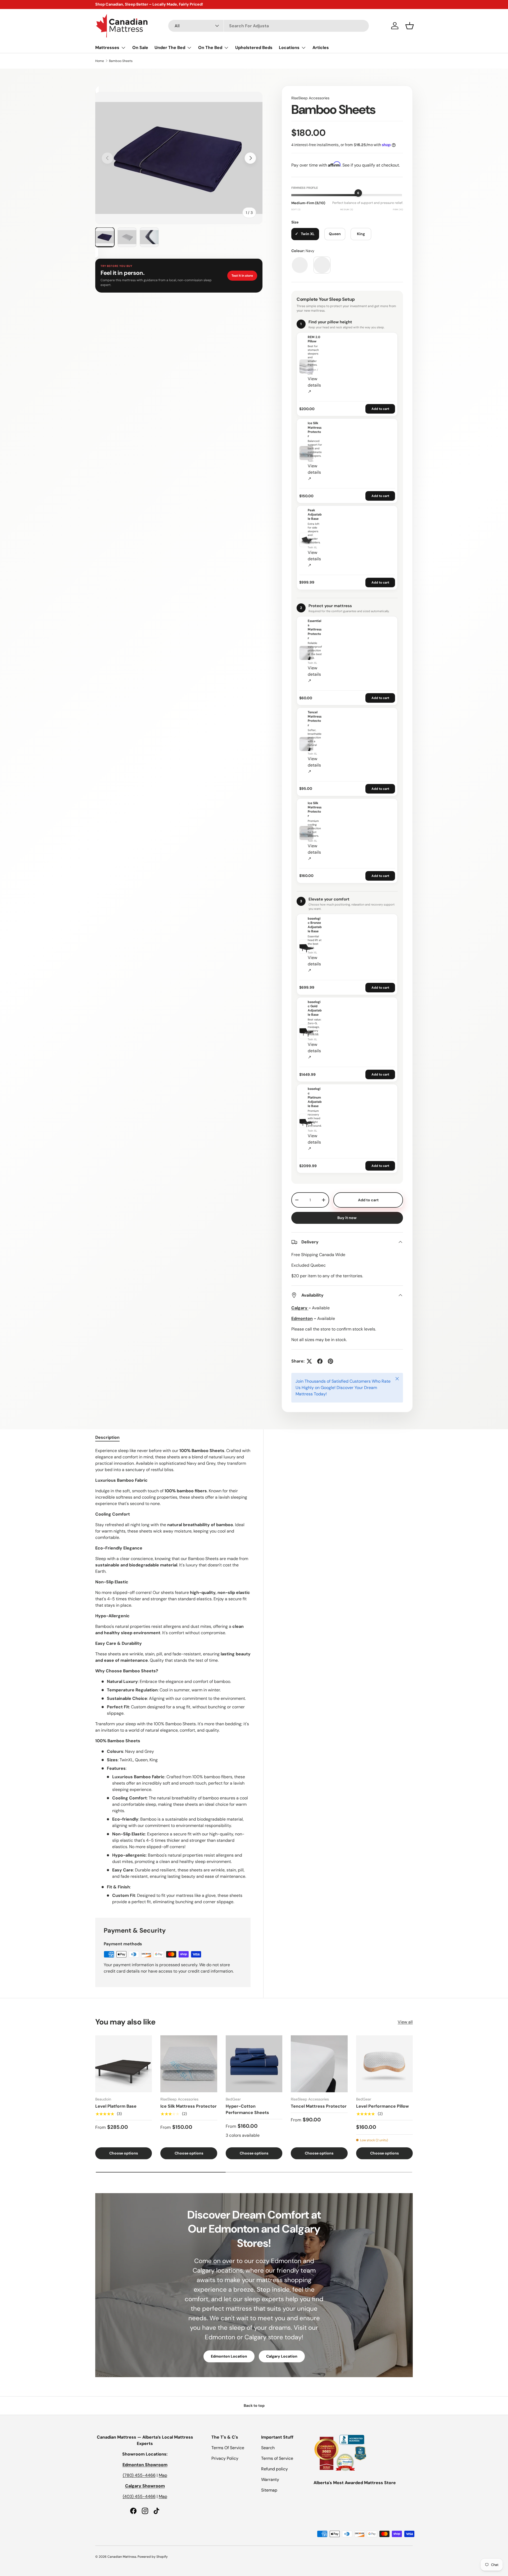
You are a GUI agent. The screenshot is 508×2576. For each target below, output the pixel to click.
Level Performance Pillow (382, 2106)
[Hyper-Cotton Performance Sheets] (254, 2064)
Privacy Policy (225, 2458)
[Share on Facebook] (320, 1361)
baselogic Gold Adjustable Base (315, 1008)
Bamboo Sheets (121, 61)
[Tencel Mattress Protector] (319, 2064)
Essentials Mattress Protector (315, 630)
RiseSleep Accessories (310, 98)
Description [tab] (107, 1437)
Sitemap (269, 2490)
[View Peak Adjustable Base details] (306, 540)
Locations (289, 48)
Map (163, 2475)
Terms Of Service (228, 2448)
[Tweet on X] (309, 1361)
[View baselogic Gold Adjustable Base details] (306, 1032)
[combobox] (269, 26)
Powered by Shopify (153, 2557)
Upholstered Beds (254, 48)
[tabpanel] (173, 1676)
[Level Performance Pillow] (384, 2064)
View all (405, 2022)
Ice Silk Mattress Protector (315, 430)
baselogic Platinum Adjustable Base (315, 1097)
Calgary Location (282, 2356)
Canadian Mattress (122, 2557)
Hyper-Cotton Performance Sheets (247, 2109)
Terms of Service (277, 2458)
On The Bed (210, 48)
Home (100, 61)
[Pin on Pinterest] (330, 1361)
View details (314, 385)
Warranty (270, 2479)
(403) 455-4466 (139, 2496)
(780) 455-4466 (139, 2475)
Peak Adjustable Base (315, 514)
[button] (410, 26)
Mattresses (107, 48)
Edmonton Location (229, 2356)
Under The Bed (170, 48)
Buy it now (347, 1218)
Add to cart (380, 409)
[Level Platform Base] (124, 2064)
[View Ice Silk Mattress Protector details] (306, 453)
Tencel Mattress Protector (315, 719)
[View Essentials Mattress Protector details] (306, 653)
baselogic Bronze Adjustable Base (315, 925)
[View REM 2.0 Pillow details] (306, 366)
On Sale (140, 48)
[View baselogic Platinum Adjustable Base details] (306, 1121)
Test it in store (242, 276)
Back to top (254, 2405)
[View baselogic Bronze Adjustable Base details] (306, 947)
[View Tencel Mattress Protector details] (306, 744)
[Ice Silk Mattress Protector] (189, 2064)
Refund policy (275, 2469)
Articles (321, 48)
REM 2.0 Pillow (314, 339)
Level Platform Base (116, 2106)
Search (268, 2448)
